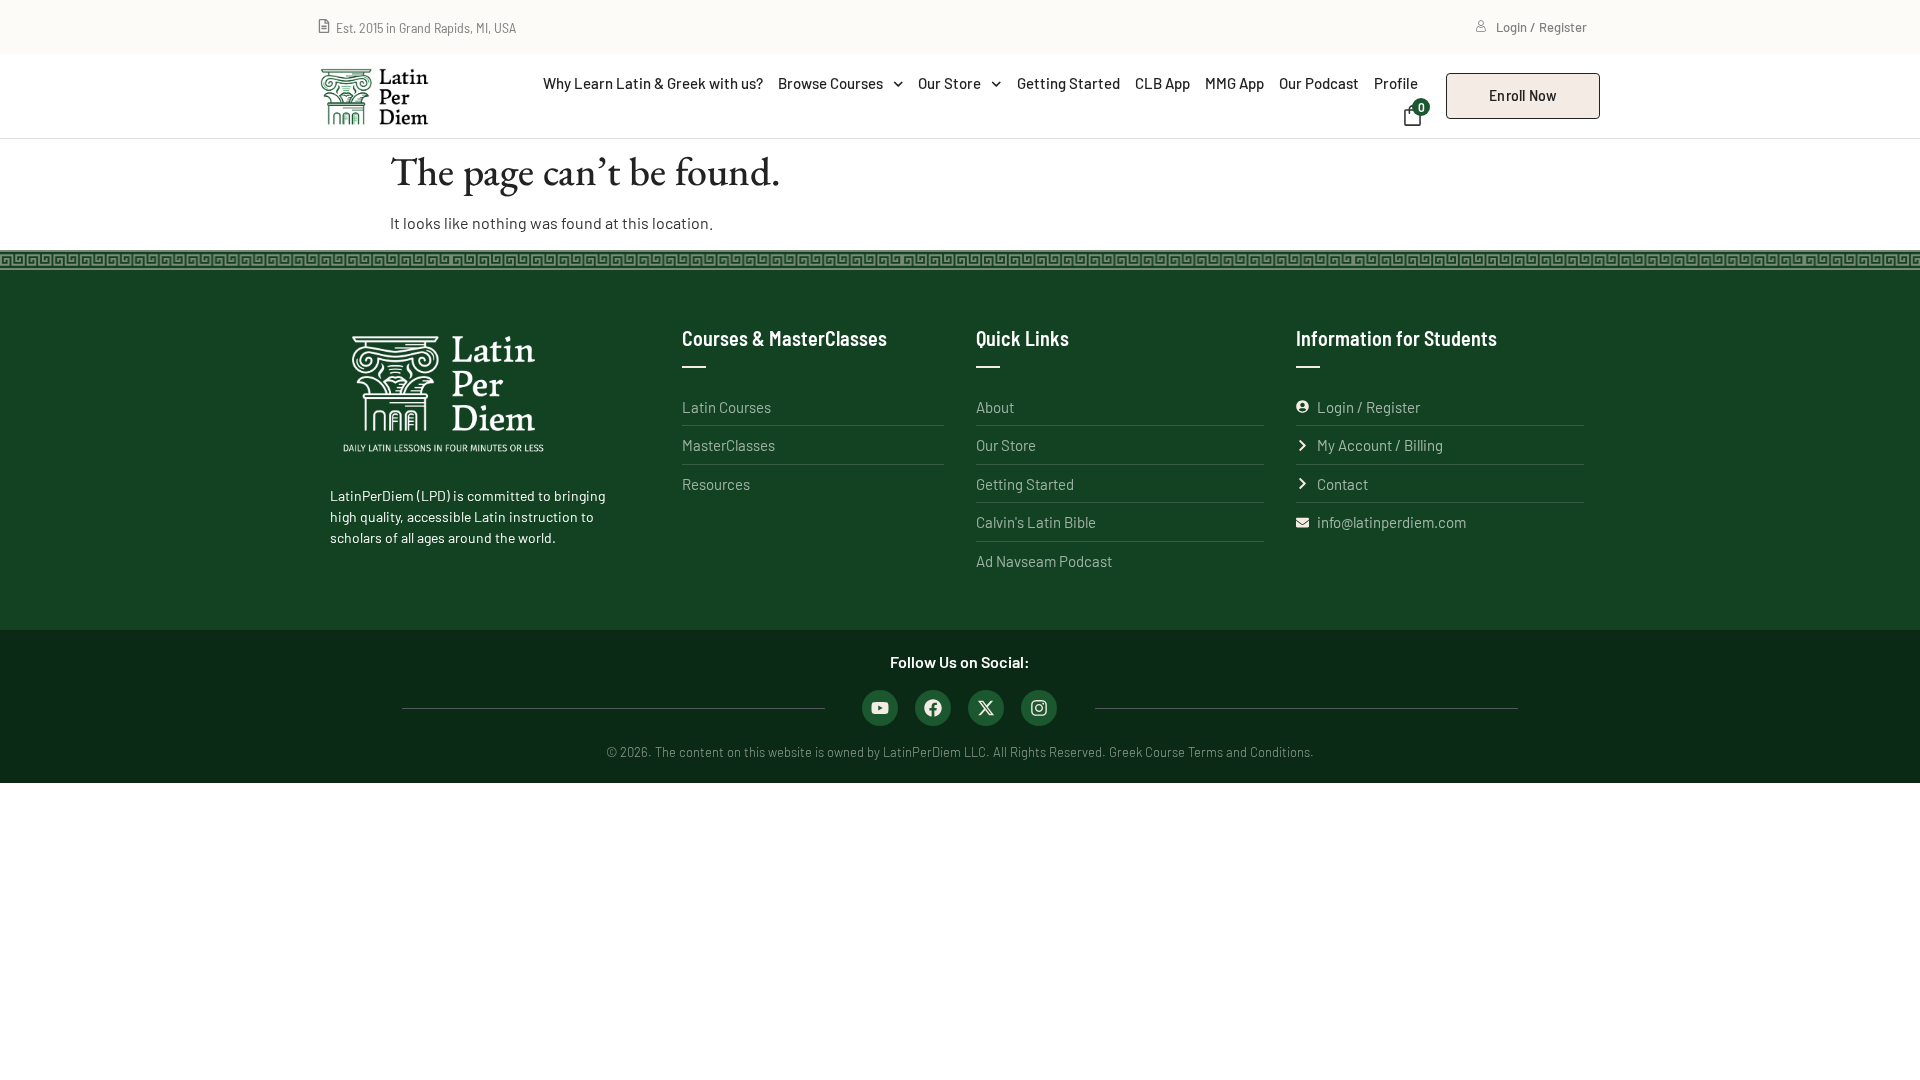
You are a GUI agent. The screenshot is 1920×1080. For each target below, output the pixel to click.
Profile (1396, 83)
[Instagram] (1039, 708)
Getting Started (1068, 83)
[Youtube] (880, 708)
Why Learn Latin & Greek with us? (653, 83)
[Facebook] (933, 708)
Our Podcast (1319, 83)
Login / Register (1541, 27)
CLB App (1162, 83)
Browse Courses (830, 83)
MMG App (1234, 83)
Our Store (949, 83)
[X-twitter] (986, 708)
